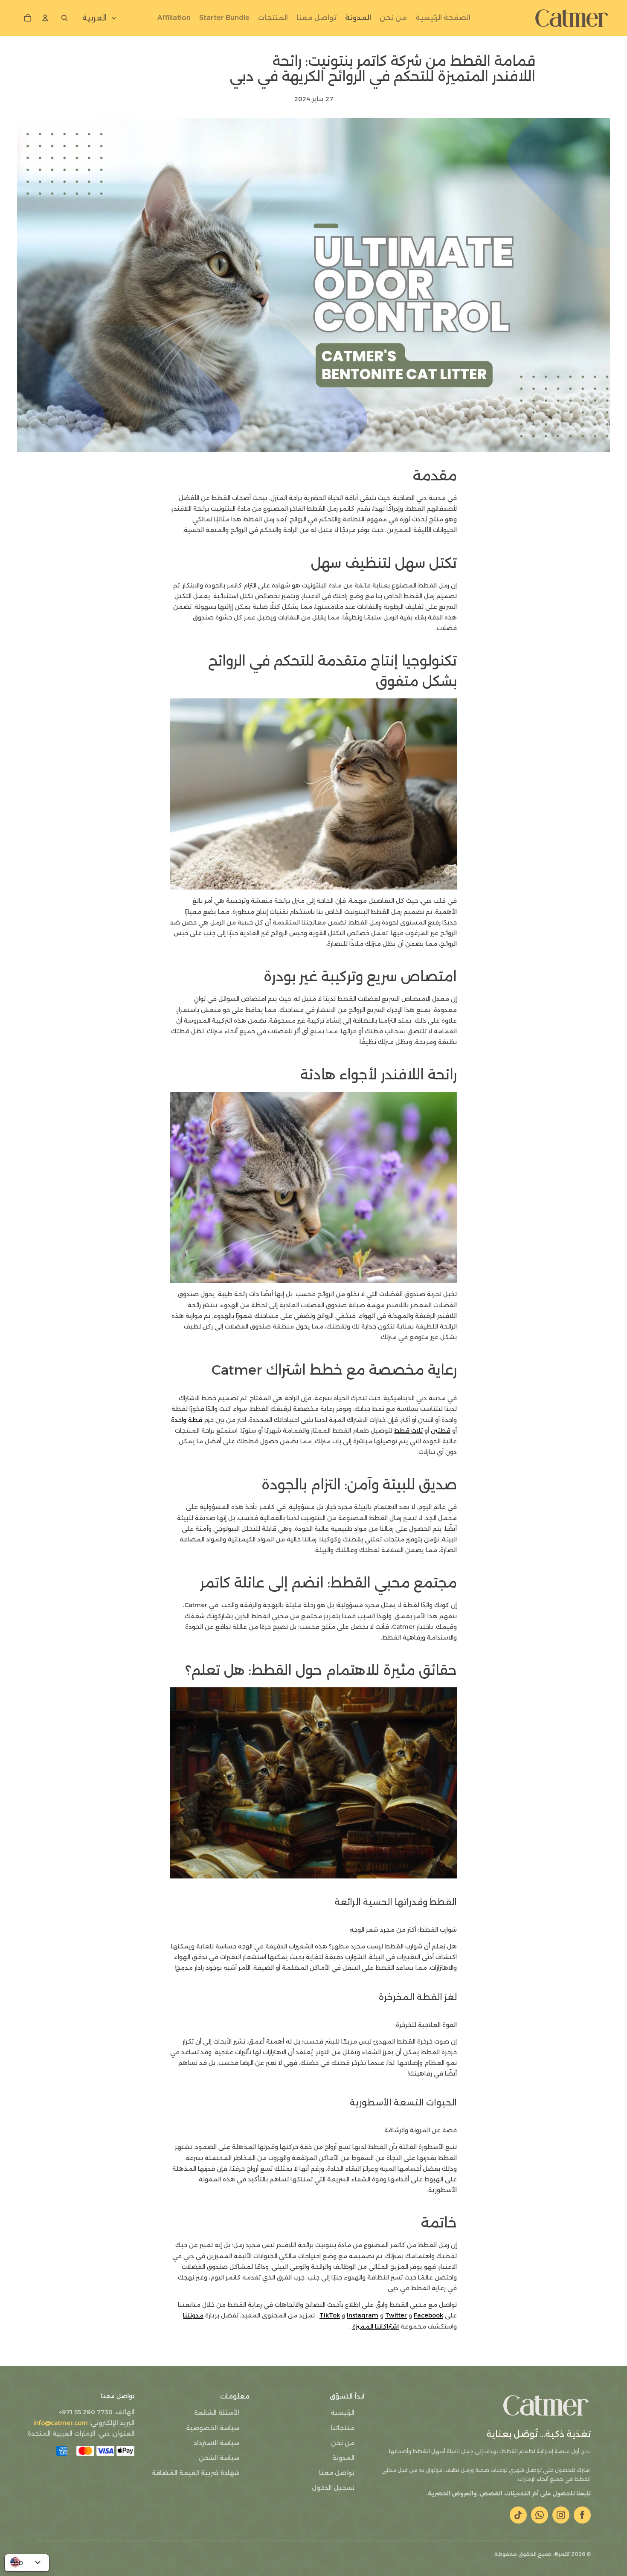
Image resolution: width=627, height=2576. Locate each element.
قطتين (441, 1430)
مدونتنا (193, 2315)
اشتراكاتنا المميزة (376, 2326)
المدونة (343, 2458)
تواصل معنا (337, 2473)
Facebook (428, 2315)
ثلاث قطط (408, 1430)
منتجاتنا (343, 2428)
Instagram (363, 2315)
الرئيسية (343, 2413)
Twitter (396, 2315)
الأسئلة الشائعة (217, 2413)
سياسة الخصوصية (213, 2428)
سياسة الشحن (219, 2458)
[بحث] (63, 18)
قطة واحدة (187, 1420)
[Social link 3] (540, 2515)
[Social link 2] (561, 2515)
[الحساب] (45, 18)
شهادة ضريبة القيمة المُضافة (196, 2473)
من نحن (343, 2443)
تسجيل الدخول (333, 2488)
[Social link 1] (582, 2515)
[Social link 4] (518, 2515)
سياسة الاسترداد (216, 2443)
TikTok (330, 2315)
